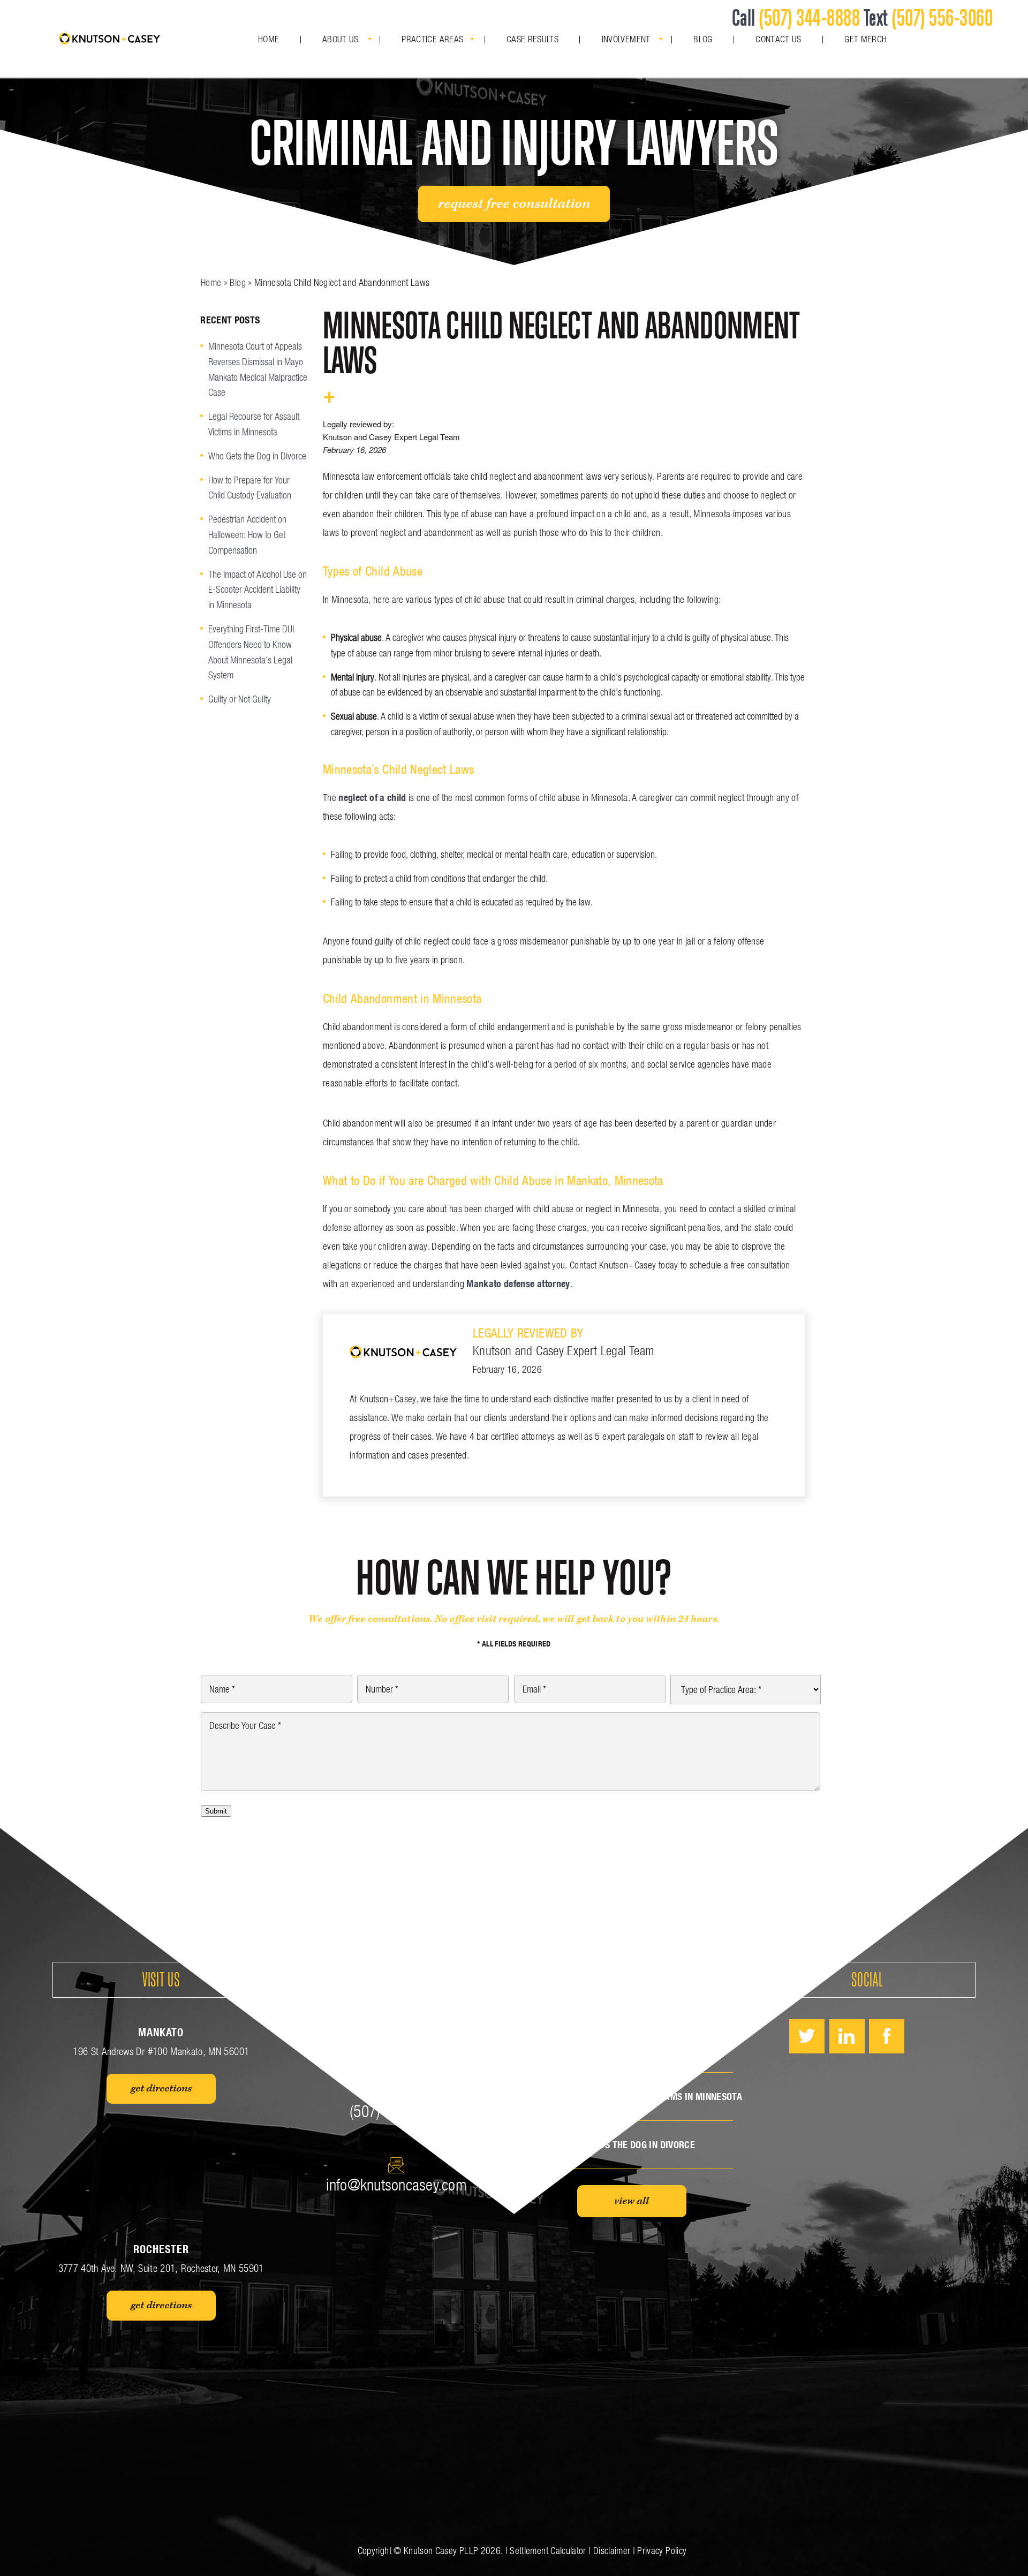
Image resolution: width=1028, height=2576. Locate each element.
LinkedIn (847, 2036)
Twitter (807, 2036)
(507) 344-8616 (396, 2111)
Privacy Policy (662, 2551)
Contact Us (778, 39)
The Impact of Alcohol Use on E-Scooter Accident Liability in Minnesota (258, 590)
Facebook (887, 2036)
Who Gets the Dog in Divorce (257, 456)
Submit (216, 1811)
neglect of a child (372, 798)
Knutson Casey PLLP (441, 2551)
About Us (341, 39)
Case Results (532, 39)
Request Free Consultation (514, 204)
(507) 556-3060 (942, 17)
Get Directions (161, 2089)
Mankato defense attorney (518, 1284)
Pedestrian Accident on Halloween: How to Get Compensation (247, 535)
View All (632, 2201)
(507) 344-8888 (809, 17)
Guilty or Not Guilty (240, 699)
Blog (703, 39)
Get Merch (866, 39)
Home (269, 39)
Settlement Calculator (548, 2551)
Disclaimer (612, 2551)
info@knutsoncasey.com (396, 2185)
